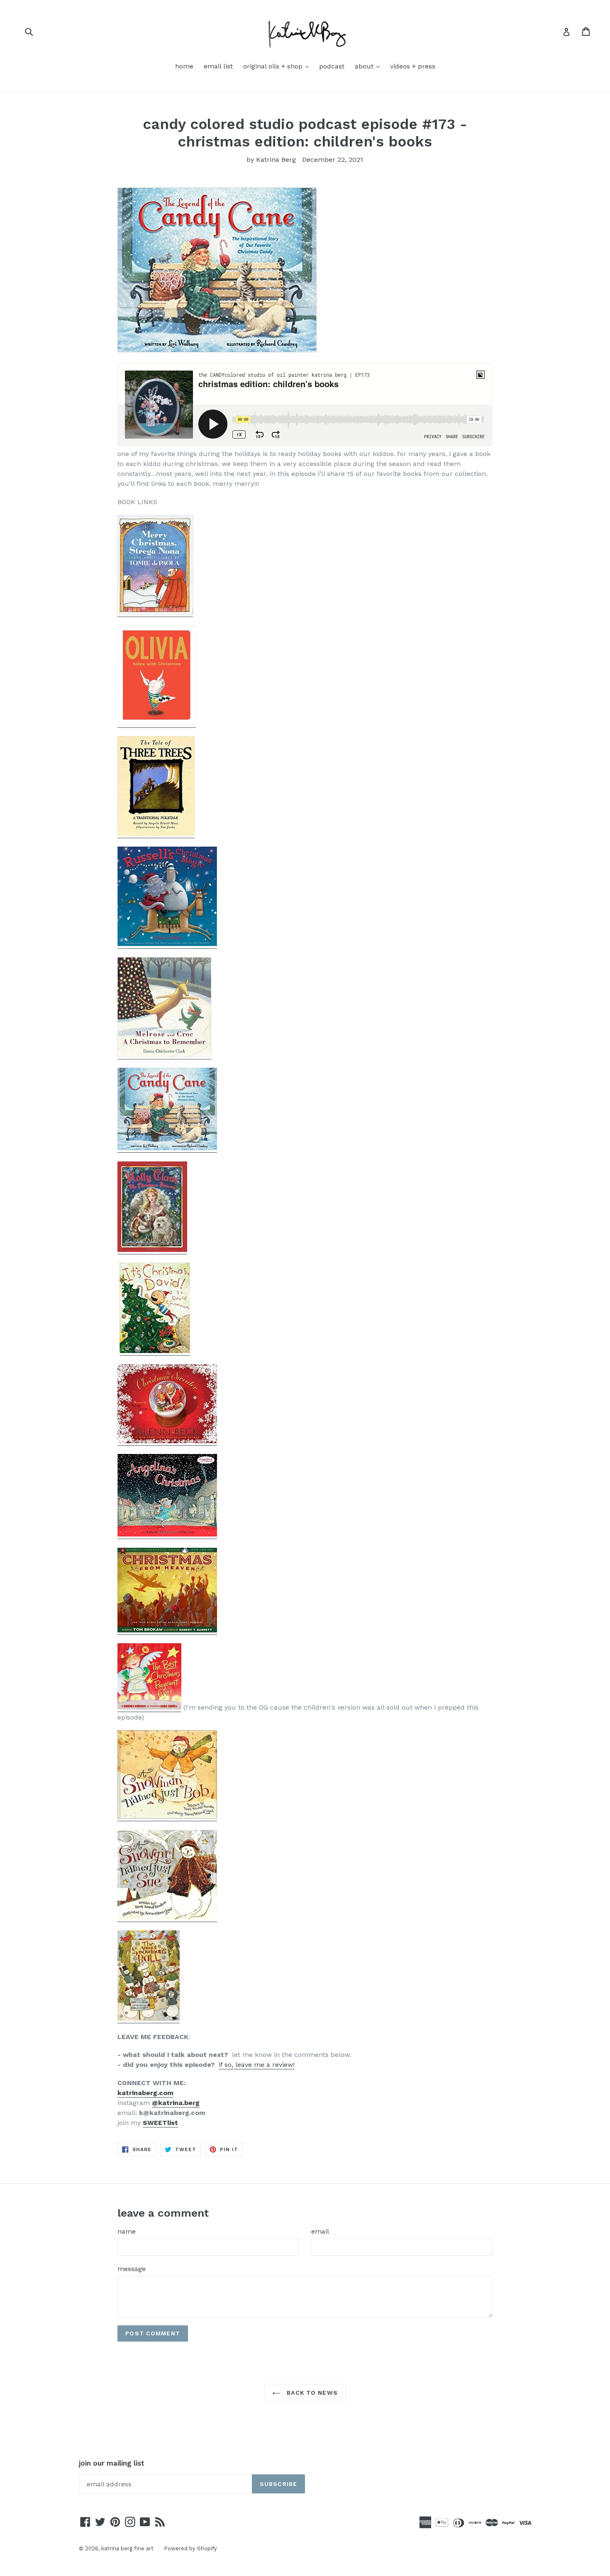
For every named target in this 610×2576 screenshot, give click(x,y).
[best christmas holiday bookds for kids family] (167, 1441)
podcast (332, 66)
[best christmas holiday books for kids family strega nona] (155, 613)
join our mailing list (112, 2463)
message (132, 2269)
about (369, 66)
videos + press (413, 66)
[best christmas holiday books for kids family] (157, 723)
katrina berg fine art (127, 2548)
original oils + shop (278, 66)
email (320, 2231)
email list (218, 66)
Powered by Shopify (190, 2548)
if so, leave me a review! (257, 2065)
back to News (311, 2393)
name (127, 2231)
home (184, 66)
